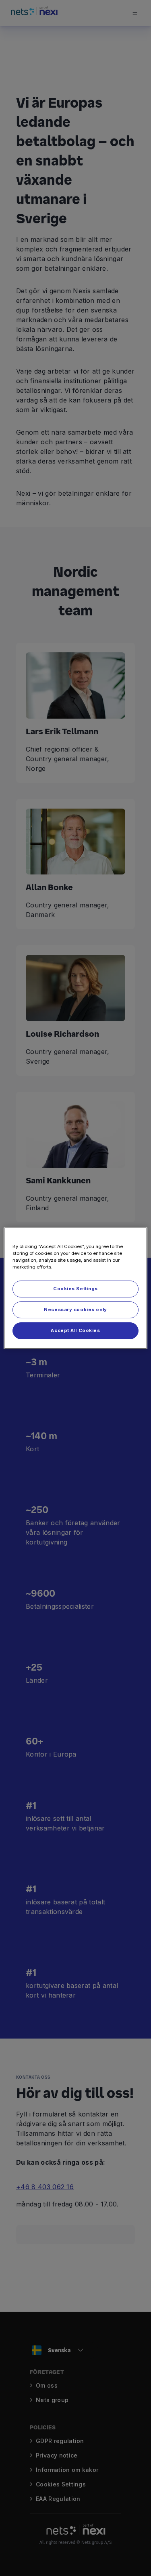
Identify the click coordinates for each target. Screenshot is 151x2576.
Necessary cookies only (75, 1309)
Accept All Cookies (75, 1330)
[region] (75, 1288)
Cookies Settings (75, 1289)
